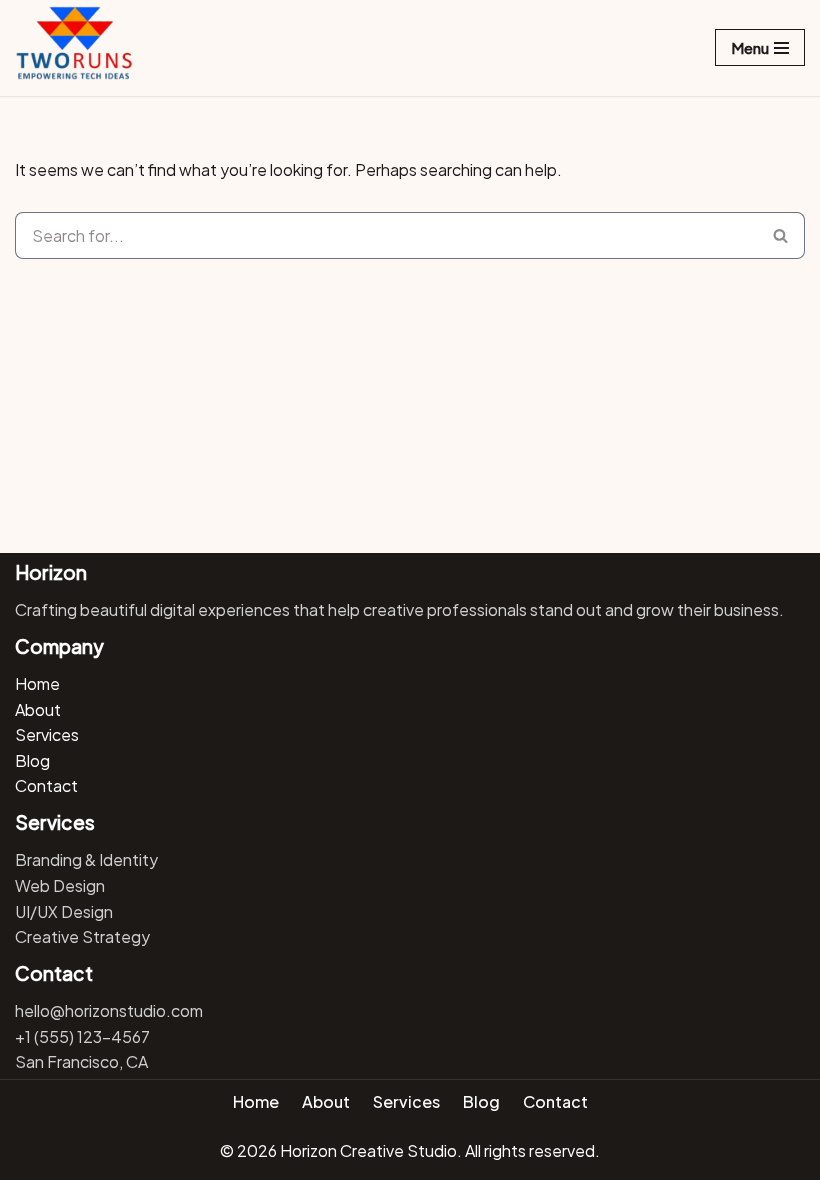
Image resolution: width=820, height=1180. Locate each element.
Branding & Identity (86, 859)
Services (47, 734)
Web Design (60, 885)
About (38, 709)
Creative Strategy (82, 936)
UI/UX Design (64, 911)
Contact (46, 785)
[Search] (781, 235)
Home (37, 683)
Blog (32, 760)
